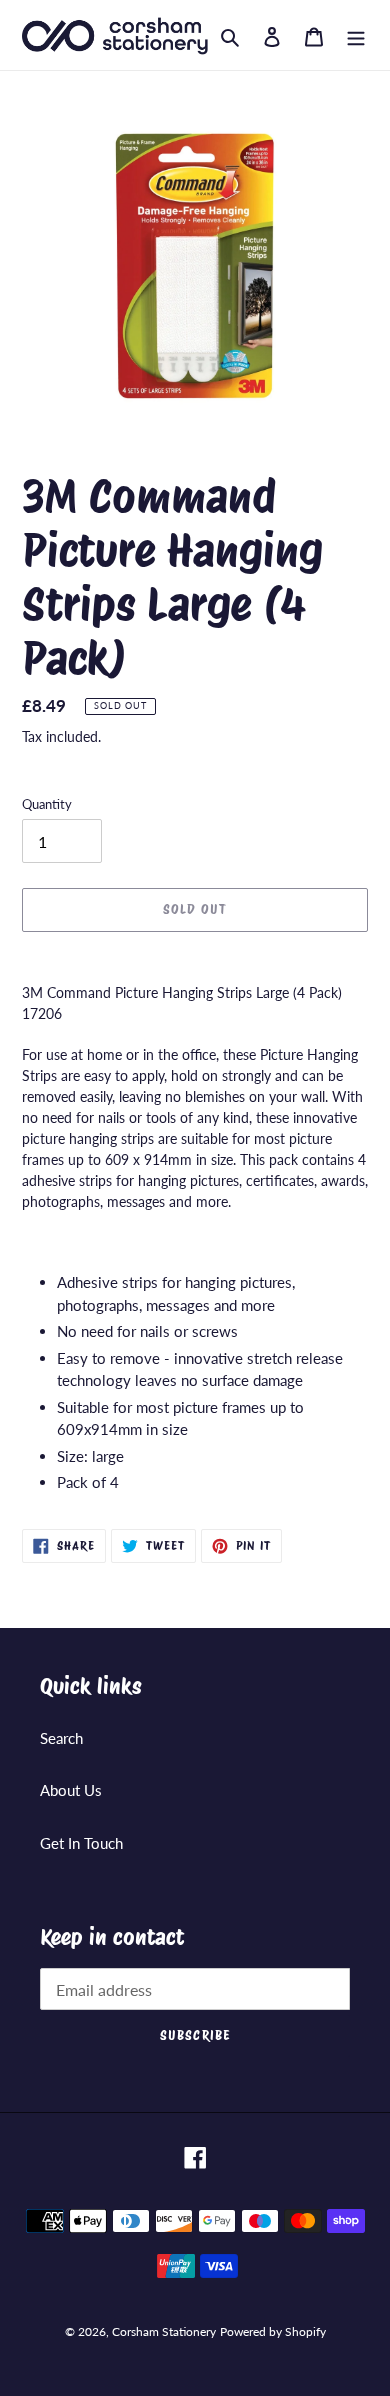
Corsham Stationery (164, 2331)
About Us (71, 1790)
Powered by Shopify (273, 2331)
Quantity (47, 804)
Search (61, 1738)
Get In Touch (81, 1843)
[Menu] (356, 34)
